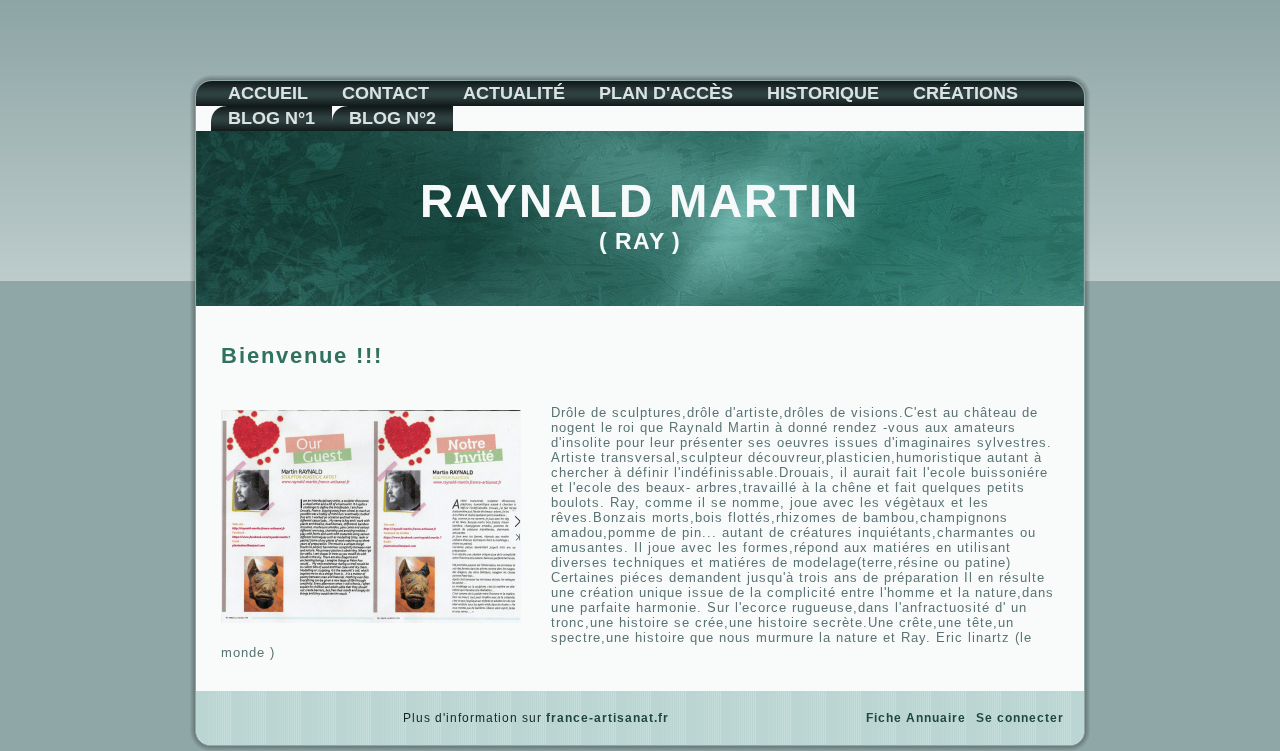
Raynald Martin (639, 201)
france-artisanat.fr (607, 718)
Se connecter (1020, 718)
